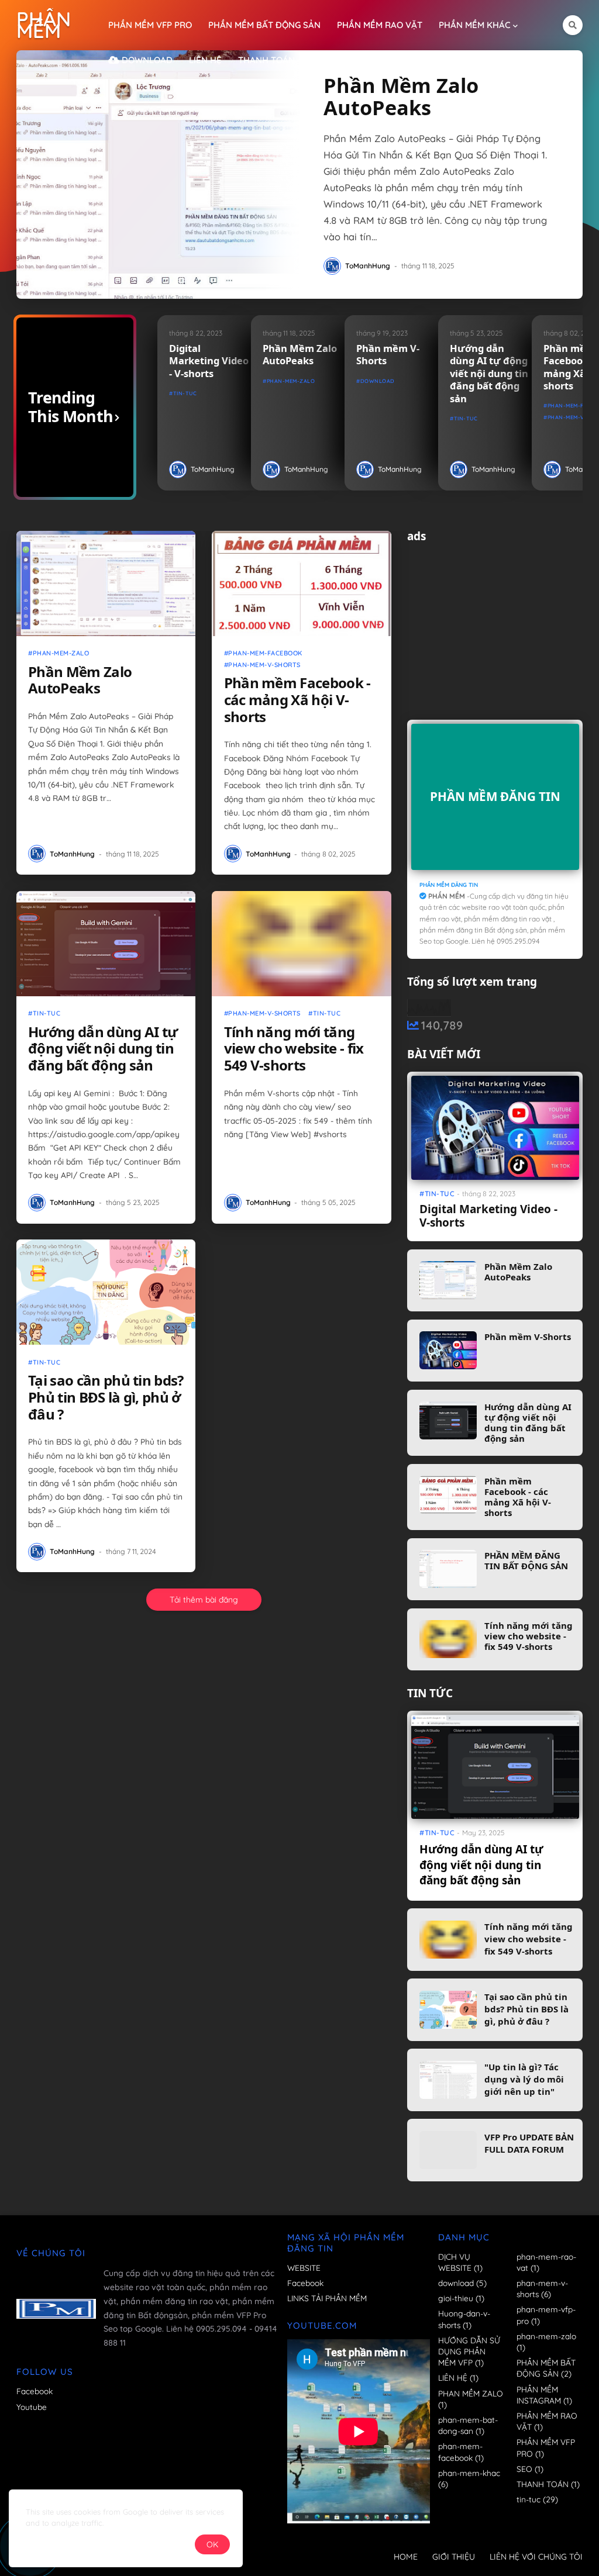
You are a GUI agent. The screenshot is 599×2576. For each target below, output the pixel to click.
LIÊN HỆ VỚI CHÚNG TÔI (536, 2557)
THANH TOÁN (548, 2484)
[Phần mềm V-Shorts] (448, 1350)
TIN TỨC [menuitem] (328, 60)
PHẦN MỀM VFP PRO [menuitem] (150, 25)
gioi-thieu (461, 2298)
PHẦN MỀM (44, 25)
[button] (573, 25)
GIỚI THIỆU (454, 2557)
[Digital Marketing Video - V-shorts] (495, 1128)
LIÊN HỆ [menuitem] (205, 60)
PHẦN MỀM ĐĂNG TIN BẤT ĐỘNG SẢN (526, 1560)
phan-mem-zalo (291, 381)
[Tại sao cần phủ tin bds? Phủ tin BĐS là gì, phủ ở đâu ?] (106, 1292)
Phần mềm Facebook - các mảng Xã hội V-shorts (297, 700)
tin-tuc (185, 393)
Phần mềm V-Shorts (388, 355)
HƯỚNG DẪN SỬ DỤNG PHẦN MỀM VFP (469, 2351)
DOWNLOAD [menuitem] (146, 60)
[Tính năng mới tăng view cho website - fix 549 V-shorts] (302, 944)
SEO (530, 2469)
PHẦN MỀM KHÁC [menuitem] (475, 25)
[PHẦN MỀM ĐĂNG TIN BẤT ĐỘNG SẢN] (448, 1569)
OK (212, 2544)
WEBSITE (304, 2268)
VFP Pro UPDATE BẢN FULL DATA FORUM (529, 2143)
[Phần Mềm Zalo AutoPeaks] (158, 175)
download (378, 381)
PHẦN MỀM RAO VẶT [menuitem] (380, 25)
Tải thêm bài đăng (204, 1600)
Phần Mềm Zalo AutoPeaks (401, 96)
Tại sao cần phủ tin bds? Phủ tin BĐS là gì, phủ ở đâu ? (106, 1398)
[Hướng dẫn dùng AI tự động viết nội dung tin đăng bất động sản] (106, 944)
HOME (406, 2557)
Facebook (35, 2391)
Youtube (32, 2407)
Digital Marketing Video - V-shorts (209, 361)
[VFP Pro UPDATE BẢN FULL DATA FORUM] (448, 2150)
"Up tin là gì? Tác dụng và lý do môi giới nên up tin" (524, 2079)
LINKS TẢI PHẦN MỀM (327, 2298)
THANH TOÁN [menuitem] (266, 60)
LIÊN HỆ (458, 2378)
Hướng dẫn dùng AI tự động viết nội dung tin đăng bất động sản (489, 373)
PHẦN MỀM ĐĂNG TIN (495, 796)
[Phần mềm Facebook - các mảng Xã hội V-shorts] (302, 583)
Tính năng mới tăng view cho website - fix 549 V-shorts (294, 1049)
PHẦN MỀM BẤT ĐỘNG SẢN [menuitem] (264, 25)
